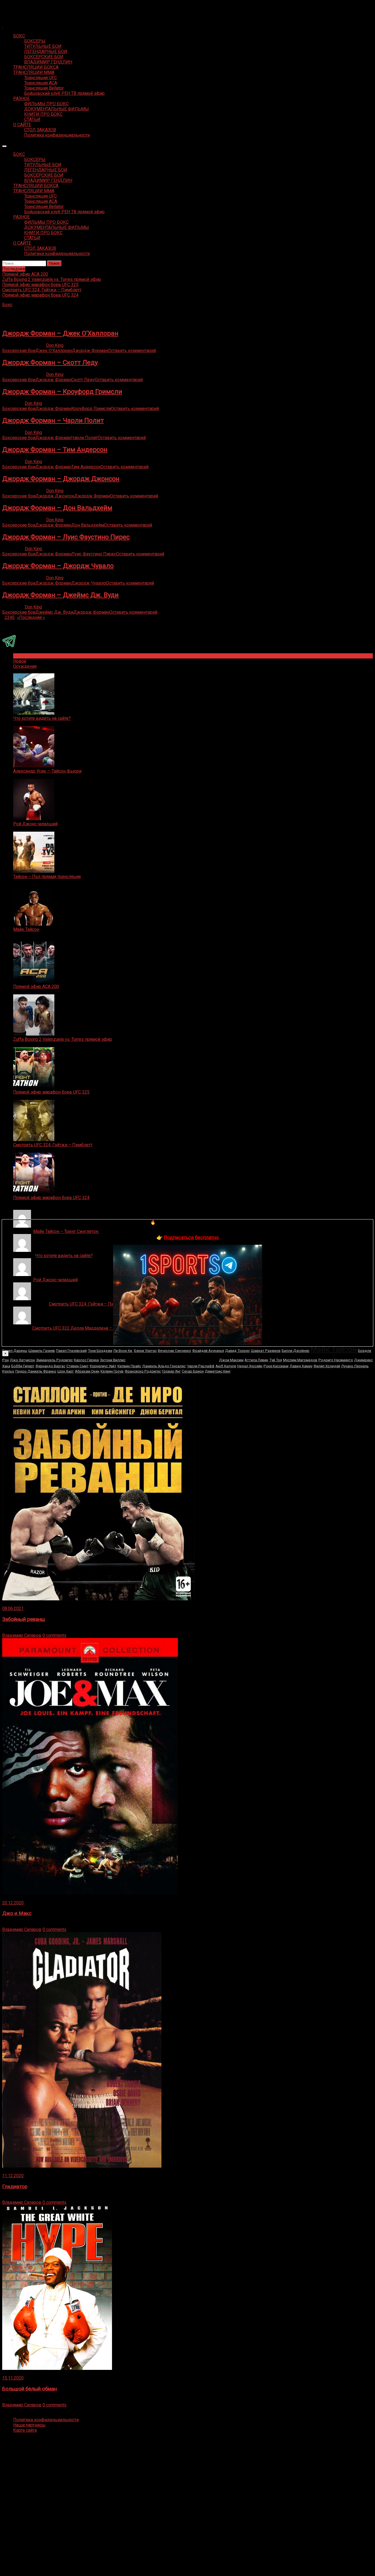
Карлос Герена (86, 1360)
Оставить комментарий (132, 351)
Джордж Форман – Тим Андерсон (55, 450)
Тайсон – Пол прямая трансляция (47, 877)
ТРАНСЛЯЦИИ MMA (34, 72)
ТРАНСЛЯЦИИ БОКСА (36, 67)
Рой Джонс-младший (35, 824)
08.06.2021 (13, 1608)
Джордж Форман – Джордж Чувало (58, 566)
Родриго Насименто (336, 1360)
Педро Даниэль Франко (36, 1371)
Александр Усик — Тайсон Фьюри (47, 771)
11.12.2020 (13, 2176)
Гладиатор (15, 2187)
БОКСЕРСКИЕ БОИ (44, 57)
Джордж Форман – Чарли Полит (53, 420)
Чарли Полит (85, 438)
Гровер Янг (171, 1371)
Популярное (26, 656)
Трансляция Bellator (44, 88)
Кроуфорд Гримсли (91, 409)
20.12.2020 (13, 1903)
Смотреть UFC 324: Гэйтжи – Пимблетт (53, 1145)
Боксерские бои (19, 351)
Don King (55, 345)
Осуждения (25, 666)
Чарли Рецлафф (201, 1366)
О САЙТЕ (22, 125)
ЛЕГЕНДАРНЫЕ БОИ (46, 52)
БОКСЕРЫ (35, 41)
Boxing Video (15, 7)
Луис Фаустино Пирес (94, 554)
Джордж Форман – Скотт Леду (50, 363)
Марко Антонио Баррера (172, 1358)
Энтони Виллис (113, 1360)
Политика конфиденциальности (57, 135)
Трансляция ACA (41, 83)
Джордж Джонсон (55, 496)
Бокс (7, 305)
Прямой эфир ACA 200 (36, 987)
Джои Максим (231, 1360)
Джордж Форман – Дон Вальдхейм (57, 508)
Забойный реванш (24, 1619)
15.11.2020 (13, 2378)
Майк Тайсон (26, 929)
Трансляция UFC (40, 78)
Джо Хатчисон (22, 1360)
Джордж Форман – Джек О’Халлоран (60, 333)
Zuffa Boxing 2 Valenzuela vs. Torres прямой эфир (63, 1039)
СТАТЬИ (32, 119)
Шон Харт (66, 1371)
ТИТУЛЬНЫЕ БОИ (43, 46)
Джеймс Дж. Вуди (54, 612)
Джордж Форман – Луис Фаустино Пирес (66, 537)
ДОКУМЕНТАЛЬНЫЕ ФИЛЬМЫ (57, 109)
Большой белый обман (30, 2389)
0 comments (54, 1635)
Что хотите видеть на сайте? (42, 718)
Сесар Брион (193, 1371)
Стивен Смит (78, 1366)
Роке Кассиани (276, 1366)
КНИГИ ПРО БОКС (43, 114)
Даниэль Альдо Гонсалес (164, 1366)
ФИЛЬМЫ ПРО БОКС (46, 104)
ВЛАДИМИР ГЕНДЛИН (48, 62)
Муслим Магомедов (300, 1360)
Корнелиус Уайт (103, 1366)
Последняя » (32, 617)
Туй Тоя (276, 1360)
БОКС (19, 36)
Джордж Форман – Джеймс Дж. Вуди (60, 595)
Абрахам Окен (87, 1371)
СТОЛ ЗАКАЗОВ (40, 130)
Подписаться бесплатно (191, 1237)
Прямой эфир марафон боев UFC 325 (51, 1092)
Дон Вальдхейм (88, 525)
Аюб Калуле (226, 1366)
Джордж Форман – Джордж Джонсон (61, 479)
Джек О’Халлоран (54, 351)
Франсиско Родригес (143, 1371)
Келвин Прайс (129, 1366)
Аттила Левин (256, 1360)
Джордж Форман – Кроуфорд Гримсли (62, 392)
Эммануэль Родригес (54, 1360)
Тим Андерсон (86, 467)
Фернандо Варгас (50, 1366)
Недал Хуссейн (250, 1366)
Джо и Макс (17, 1913)
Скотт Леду (83, 380)
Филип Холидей (327, 1366)
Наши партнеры (29, 2425)
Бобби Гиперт (23, 1366)
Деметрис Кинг (218, 1371)
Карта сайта (25, 2430)
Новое (20, 661)
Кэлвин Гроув (112, 1371)
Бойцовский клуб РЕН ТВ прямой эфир (64, 93)
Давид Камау (301, 1366)
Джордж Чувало (89, 583)
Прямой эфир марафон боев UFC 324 (51, 1198)
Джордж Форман (90, 351)
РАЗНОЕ (21, 99)
